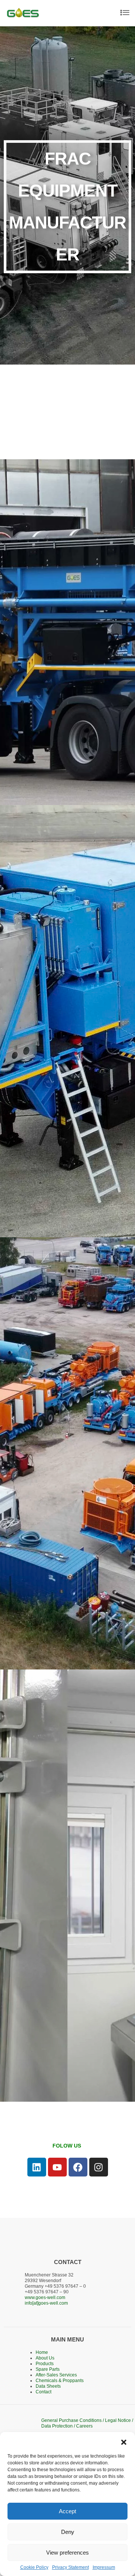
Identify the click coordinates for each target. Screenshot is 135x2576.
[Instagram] (99, 2167)
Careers (84, 2426)
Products (45, 2364)
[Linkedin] (37, 2167)
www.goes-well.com (45, 2298)
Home (42, 2352)
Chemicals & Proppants (60, 2381)
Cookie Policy (34, 2567)
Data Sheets (48, 2386)
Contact (43, 2392)
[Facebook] (78, 2167)
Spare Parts (48, 2369)
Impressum (104, 2567)
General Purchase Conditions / (73, 2420)
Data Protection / (59, 2426)
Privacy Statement (70, 2567)
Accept (67, 2511)
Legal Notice (118, 2420)
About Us (45, 2358)
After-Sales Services (56, 2375)
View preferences (67, 2553)
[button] (124, 2441)
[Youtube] (57, 2167)
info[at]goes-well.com (46, 2303)
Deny (68, 2532)
